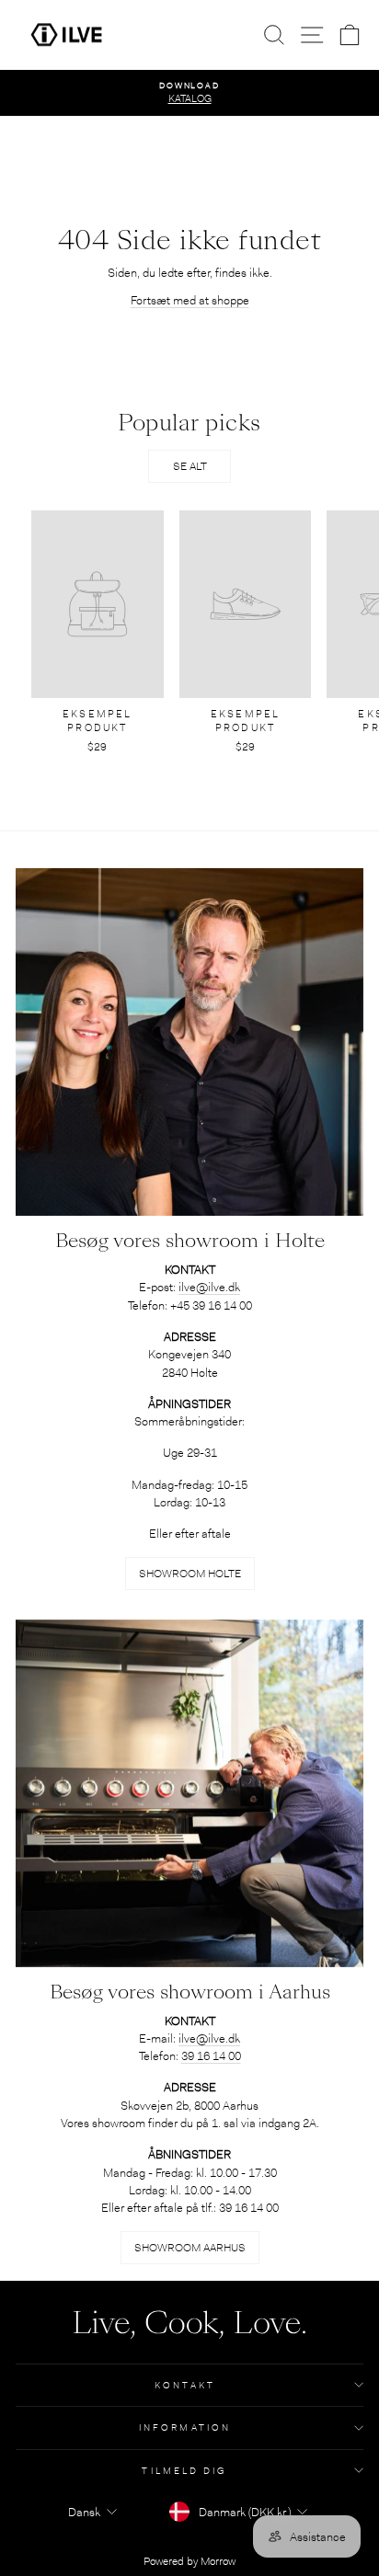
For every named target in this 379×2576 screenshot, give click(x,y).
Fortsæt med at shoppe (190, 300)
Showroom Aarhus (190, 2248)
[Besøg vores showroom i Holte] (189, 1042)
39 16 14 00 (211, 2056)
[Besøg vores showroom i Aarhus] (189, 1793)
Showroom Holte (190, 1574)
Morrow (218, 2561)
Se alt (190, 466)
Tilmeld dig (184, 2471)
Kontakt (185, 2385)
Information (185, 2427)
